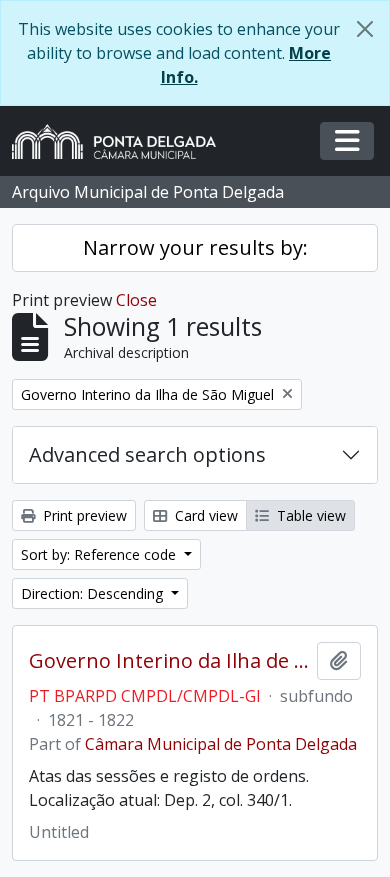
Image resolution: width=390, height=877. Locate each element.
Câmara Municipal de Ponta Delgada (221, 744)
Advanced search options (147, 454)
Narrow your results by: (195, 247)
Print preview (83, 515)
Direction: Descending (94, 593)
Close (136, 300)
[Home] (122, 141)
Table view (309, 515)
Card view (204, 515)
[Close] (365, 29)
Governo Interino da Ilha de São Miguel (169, 661)
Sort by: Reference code (100, 554)
